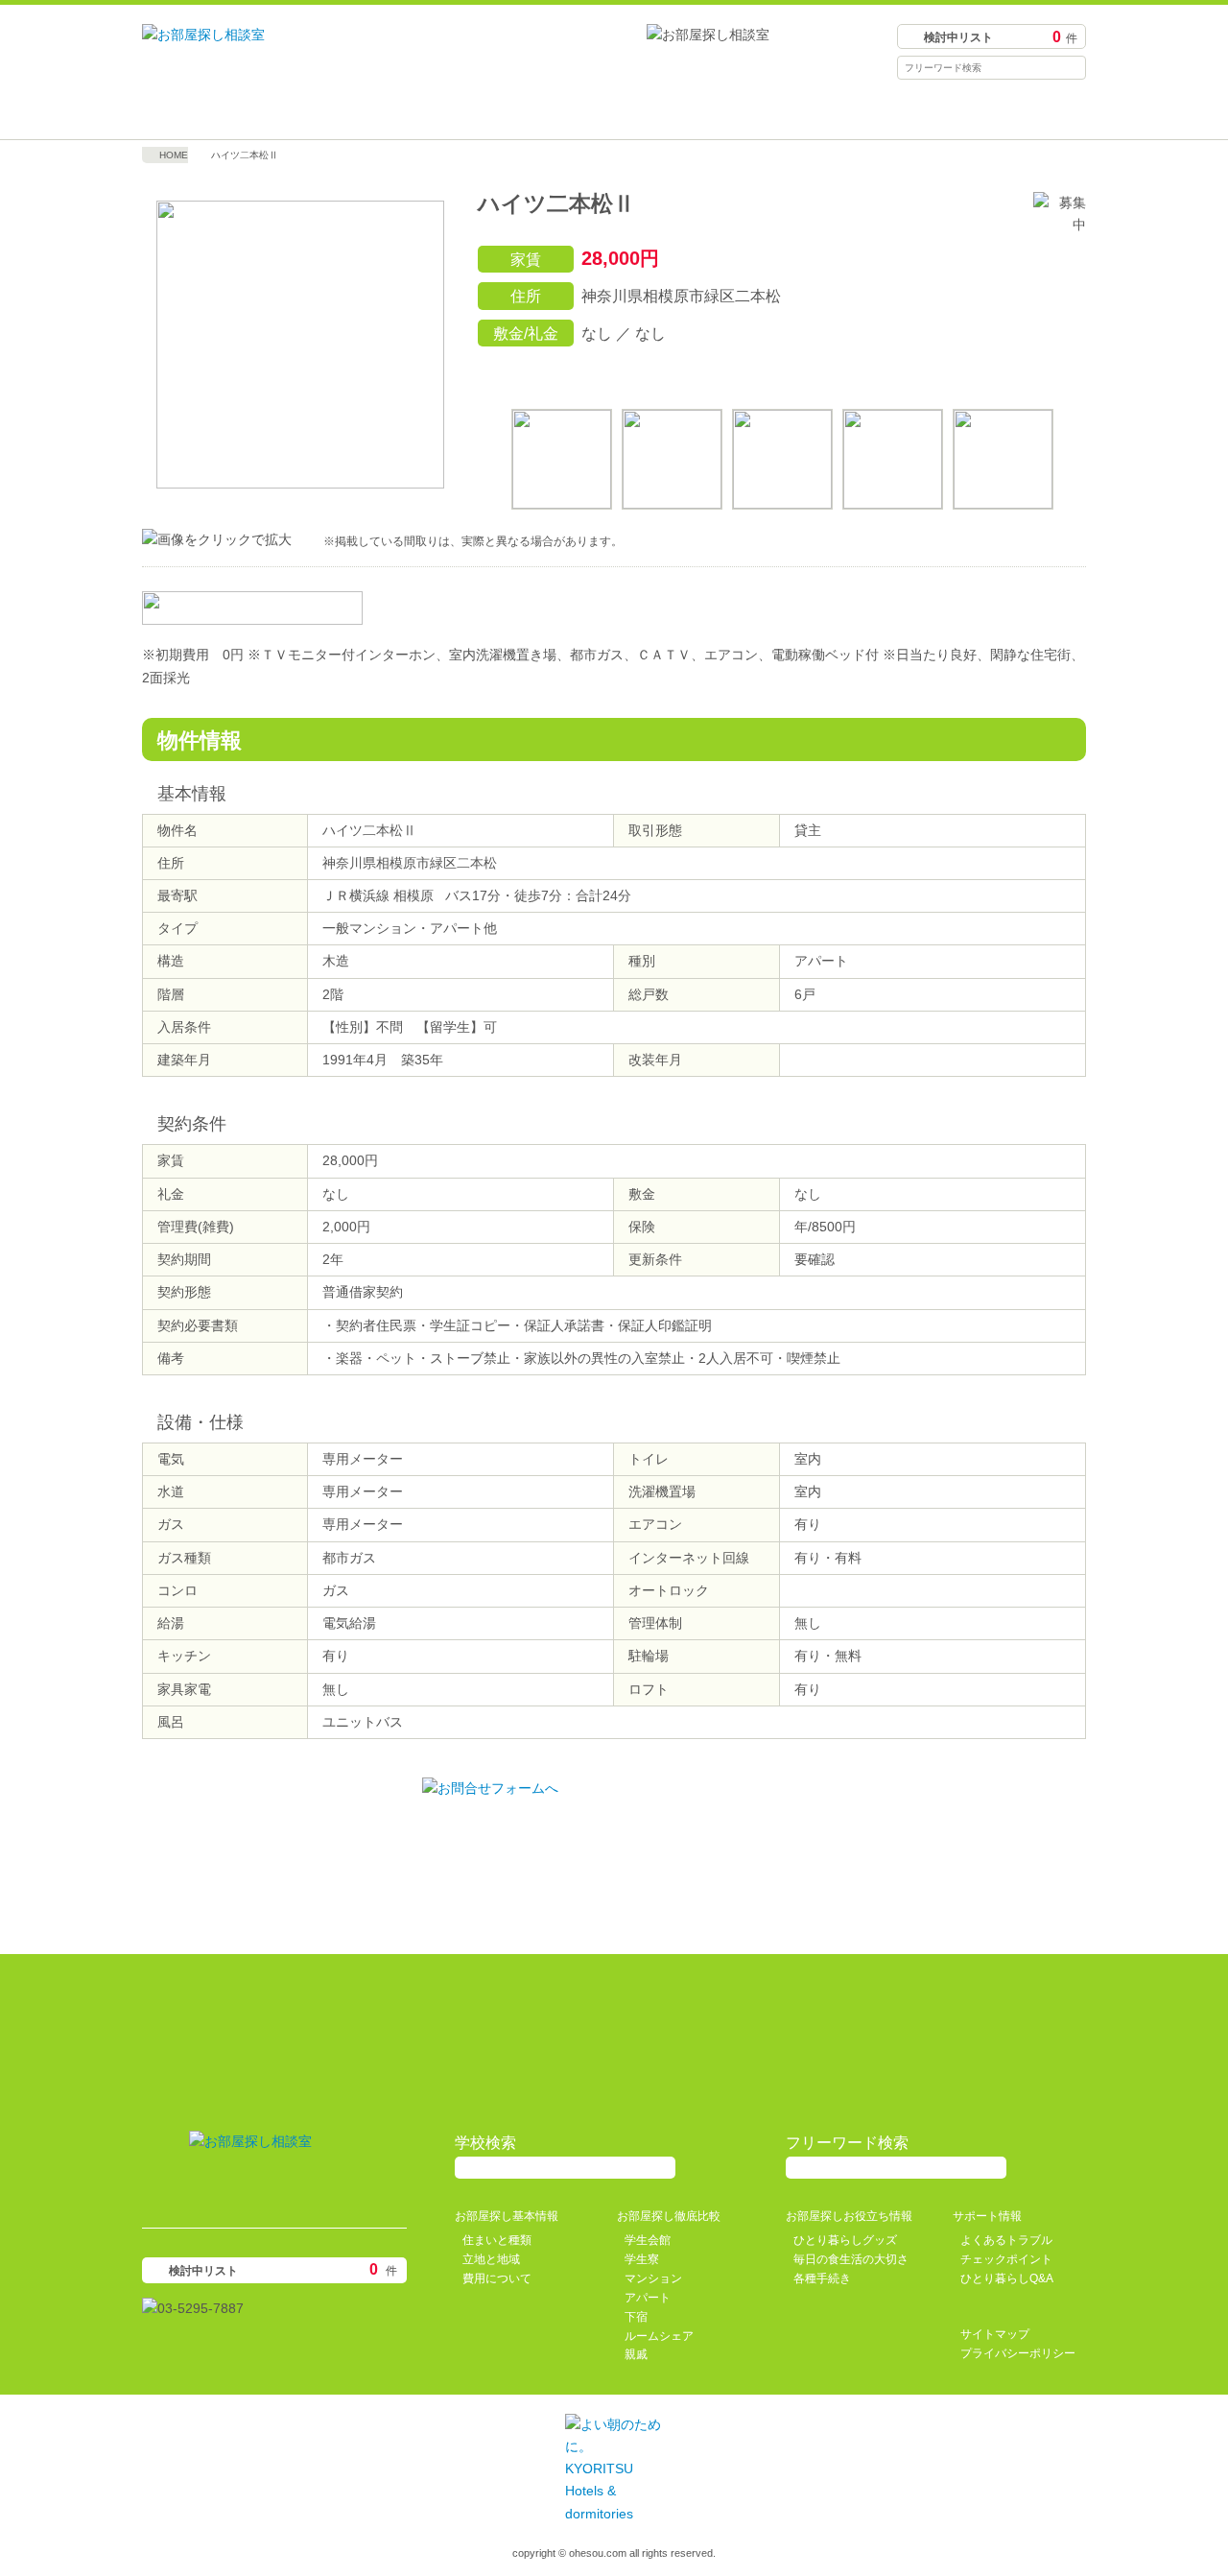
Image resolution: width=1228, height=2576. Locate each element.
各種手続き (822, 2278)
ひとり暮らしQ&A (1007, 2278)
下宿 (636, 2317)
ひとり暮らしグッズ (845, 2240)
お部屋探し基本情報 (260, 111)
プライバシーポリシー (1018, 2353)
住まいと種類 (497, 2240)
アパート (648, 2298)
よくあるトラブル (1006, 2240)
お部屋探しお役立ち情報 (732, 111)
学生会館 (648, 2240)
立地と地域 (491, 2259)
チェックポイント (1006, 2259)
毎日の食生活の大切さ (851, 2259)
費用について (497, 2278)
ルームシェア (659, 2336)
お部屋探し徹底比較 (496, 111)
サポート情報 (968, 111)
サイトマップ (995, 2334)
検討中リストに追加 (980, 373)
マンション (653, 2278)
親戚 (636, 2354)
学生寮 (642, 2259)
